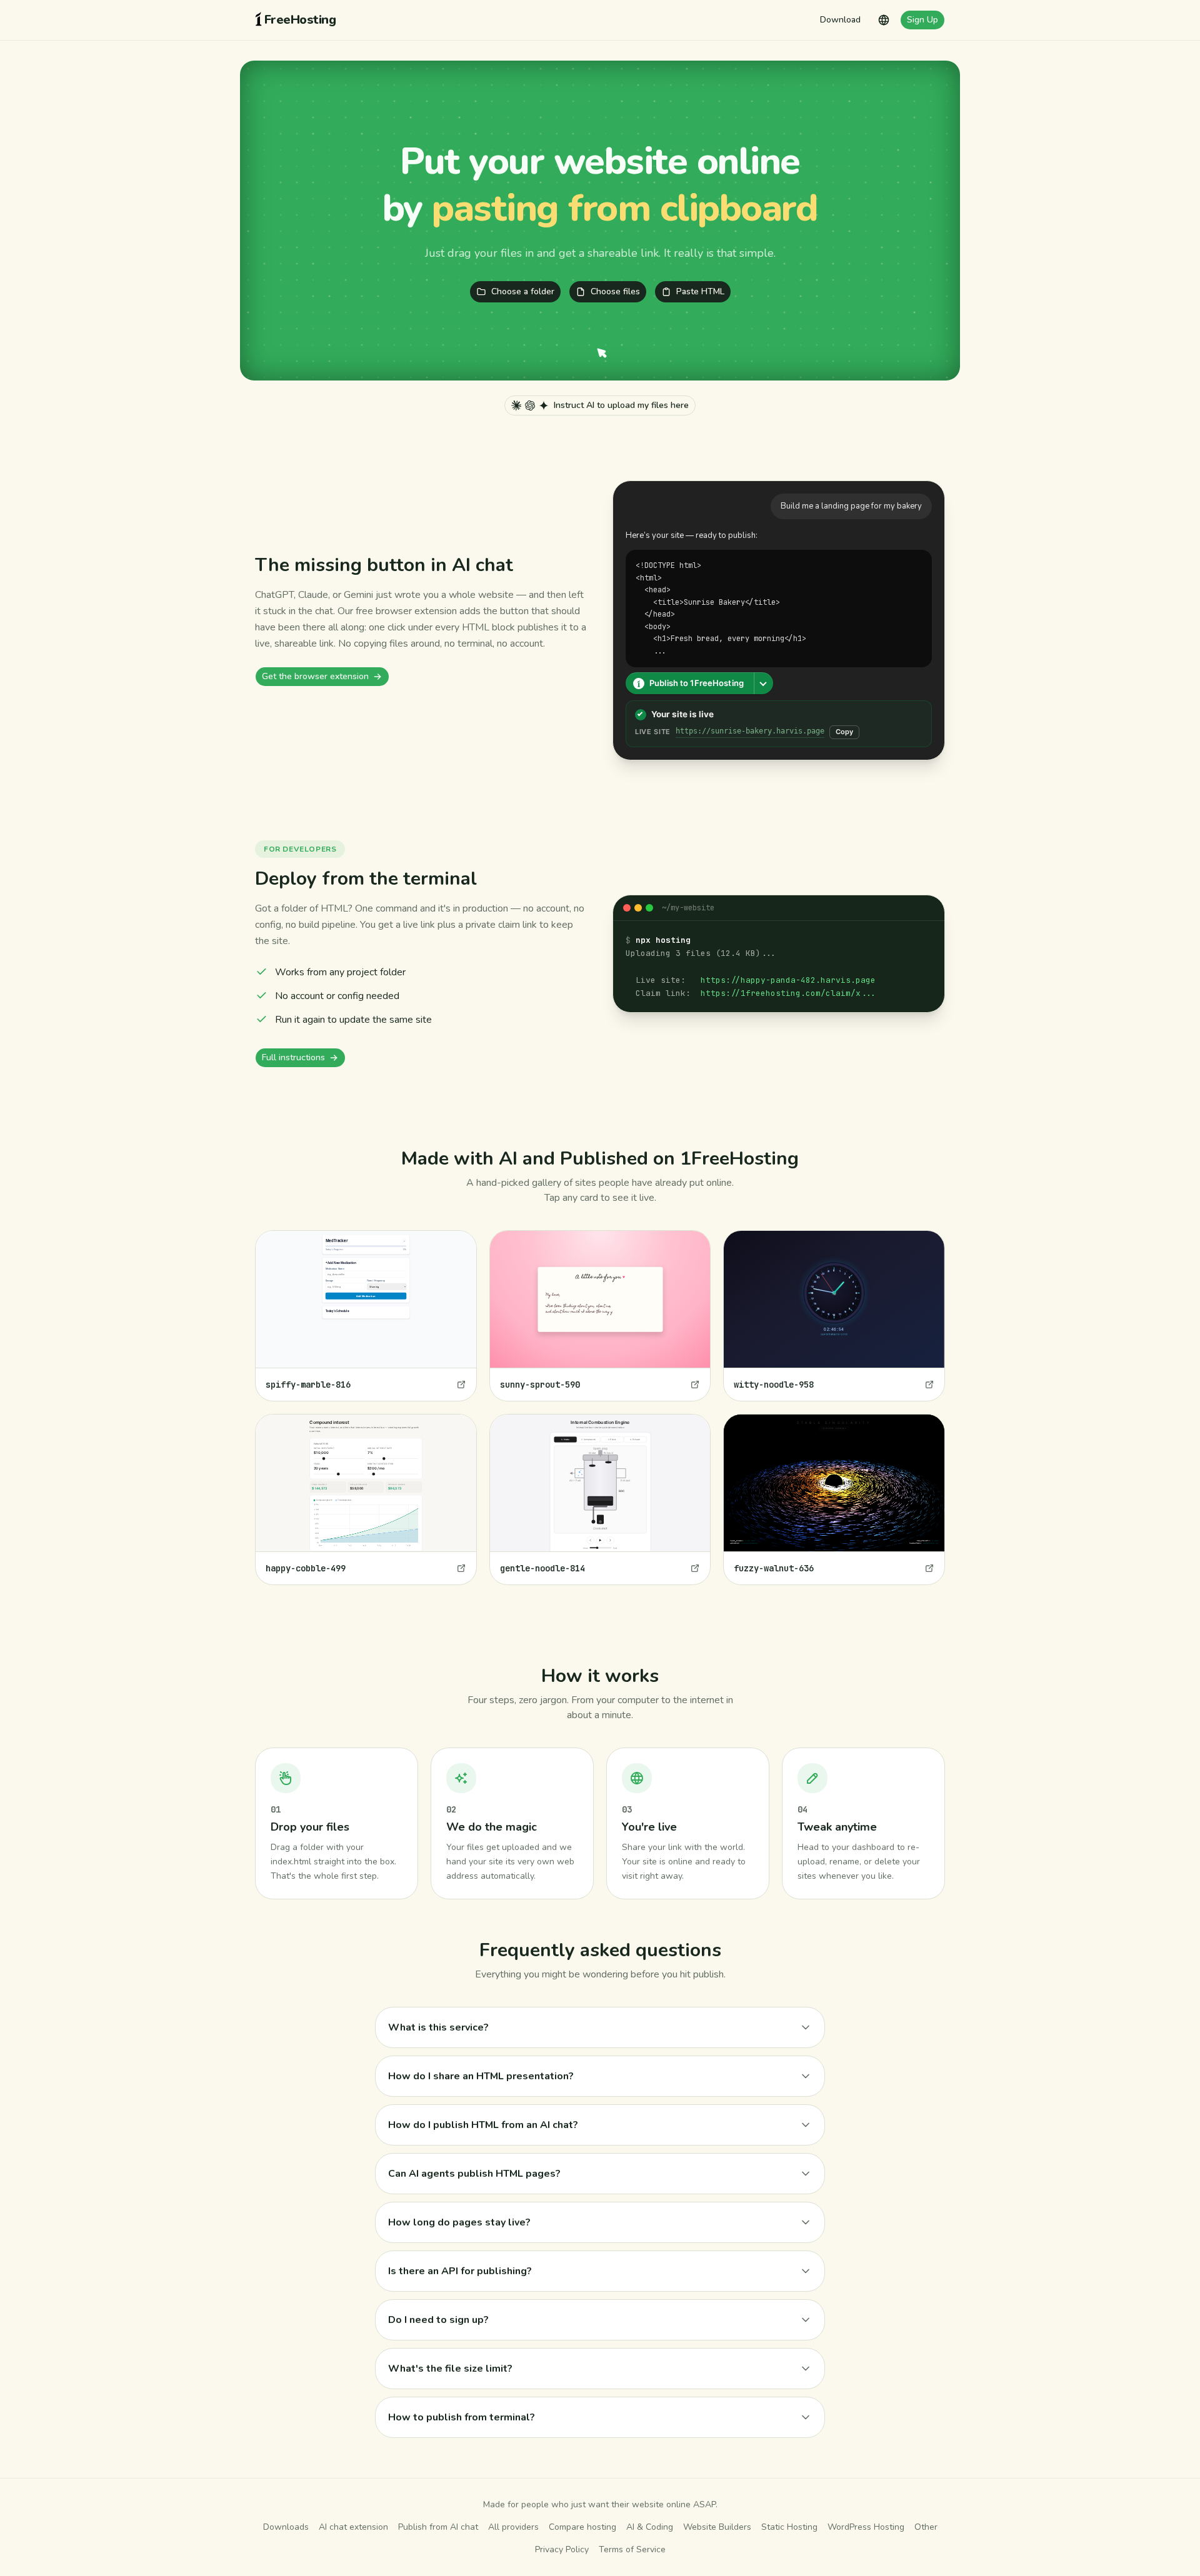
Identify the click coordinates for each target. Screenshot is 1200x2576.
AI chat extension (353, 2527)
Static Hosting (789, 2527)
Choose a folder (523, 291)
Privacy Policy (562, 2549)
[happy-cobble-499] (366, 1499)
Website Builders (717, 2527)
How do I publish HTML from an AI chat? (483, 2125)
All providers (513, 2527)
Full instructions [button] (293, 1057)
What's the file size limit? (450, 2369)
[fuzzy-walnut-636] (834, 1499)
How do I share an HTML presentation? (481, 2076)
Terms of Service (632, 2549)
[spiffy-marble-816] (366, 1316)
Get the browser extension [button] (315, 676)
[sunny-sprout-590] (600, 1316)
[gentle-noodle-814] (600, 1499)
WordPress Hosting (866, 2527)
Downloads (286, 2527)
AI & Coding (650, 2527)
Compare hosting (582, 2527)
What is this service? (438, 2027)
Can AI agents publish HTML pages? (474, 2174)
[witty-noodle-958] (834, 1316)
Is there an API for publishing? (460, 2271)
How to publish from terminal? (462, 2417)
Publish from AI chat (438, 2527)
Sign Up (922, 20)
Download (840, 20)
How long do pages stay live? (459, 2222)
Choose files (615, 291)
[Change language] (884, 20)
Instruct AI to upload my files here (621, 405)
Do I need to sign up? (438, 2320)
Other (926, 2527)
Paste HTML (700, 291)
